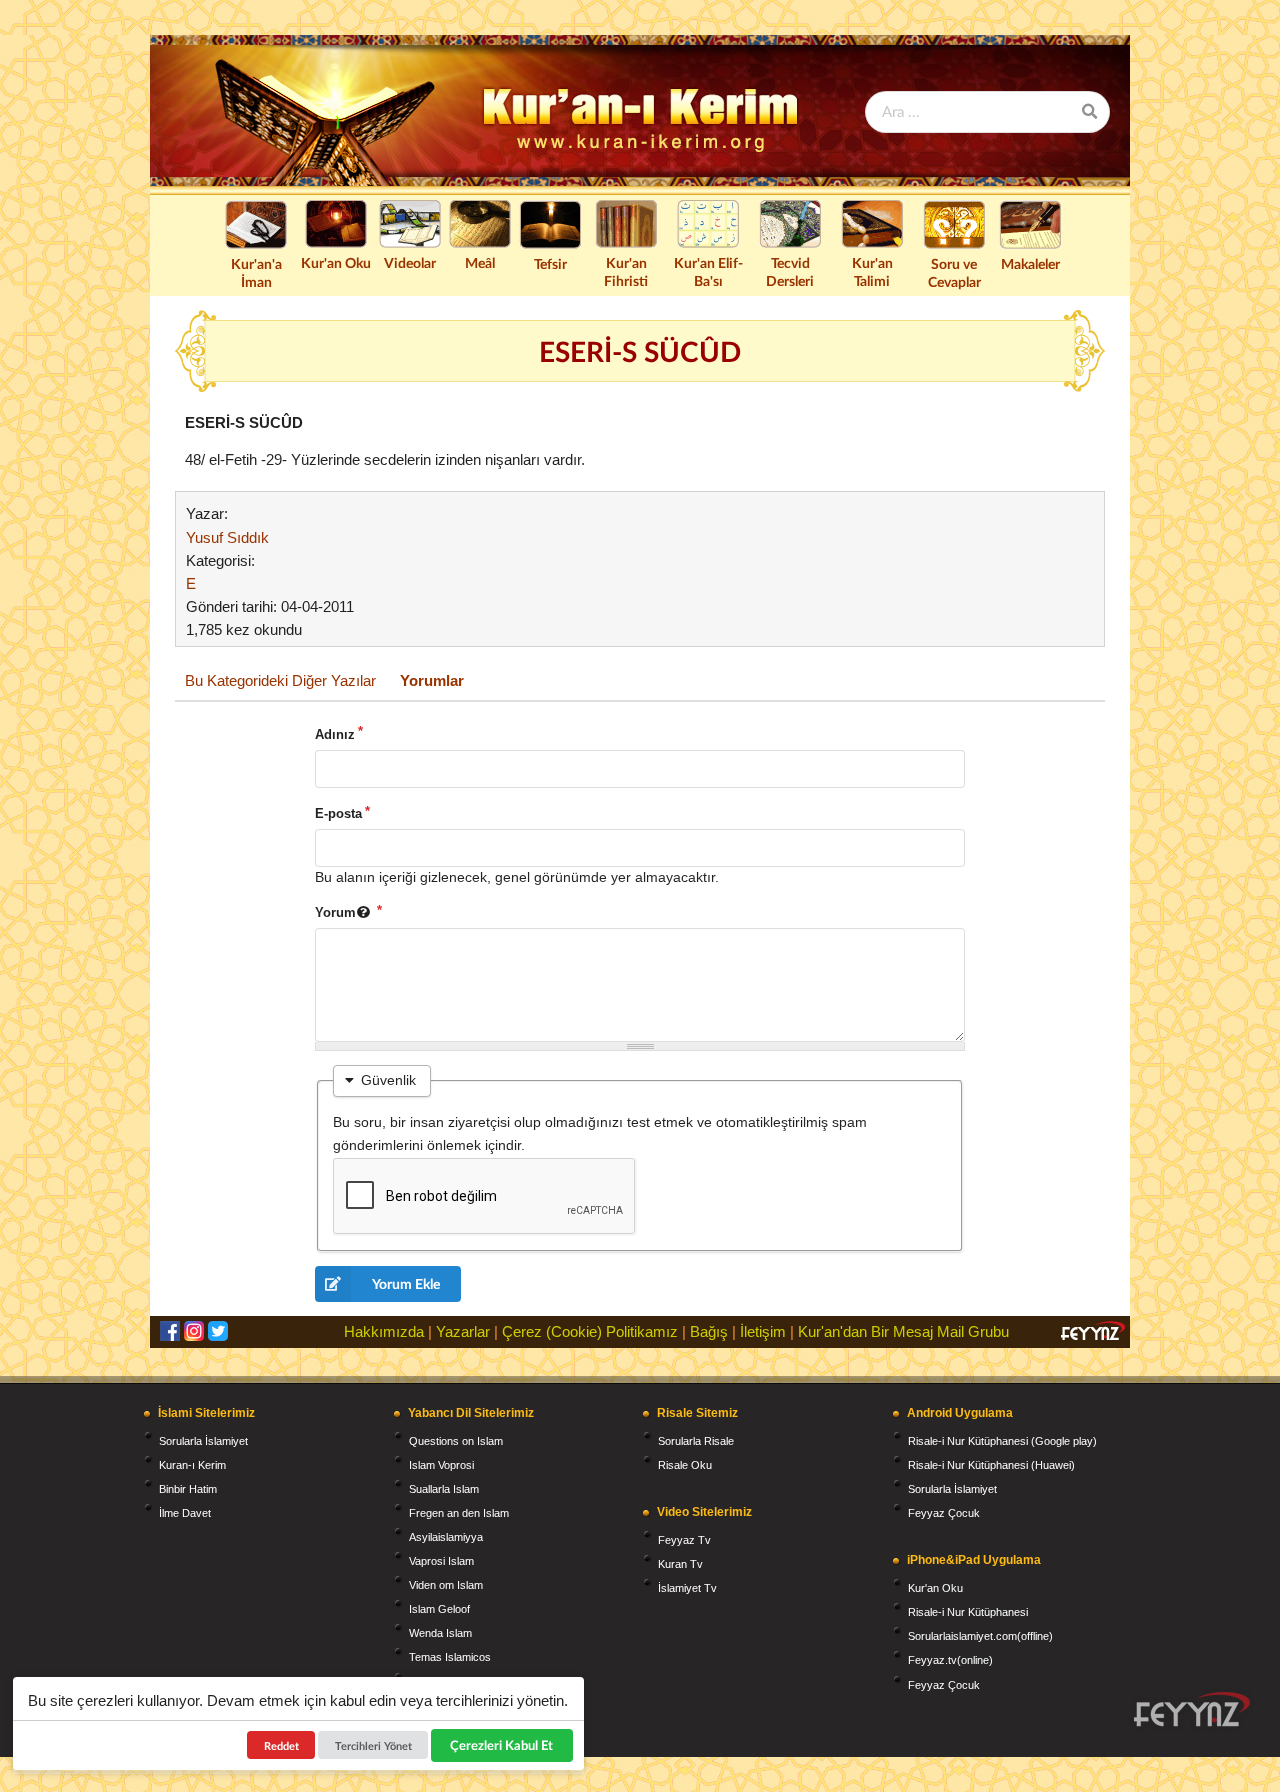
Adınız (335, 734)
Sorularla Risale (696, 1441)
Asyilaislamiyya (446, 1537)
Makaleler (1030, 263)
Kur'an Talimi (872, 271)
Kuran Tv (680, 1564)
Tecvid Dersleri (790, 271)
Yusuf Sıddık (227, 537)
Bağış (709, 1331)
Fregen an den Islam (459, 1513)
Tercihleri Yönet (373, 1745)
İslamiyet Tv (687, 1588)
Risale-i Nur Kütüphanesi (968, 1612)
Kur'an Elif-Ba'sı (708, 271)
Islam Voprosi (441, 1465)
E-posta (338, 813)
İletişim (763, 1331)
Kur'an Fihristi (626, 271)
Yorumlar (432, 680)
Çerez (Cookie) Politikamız (590, 1331)
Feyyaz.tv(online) (950, 1660)
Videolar (410, 262)
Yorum (335, 912)
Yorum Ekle (406, 1283)
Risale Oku (685, 1465)
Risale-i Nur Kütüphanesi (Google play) (1002, 1441)
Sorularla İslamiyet (203, 1441)
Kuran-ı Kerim (192, 1465)
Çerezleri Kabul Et (502, 1745)
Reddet (281, 1745)
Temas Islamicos (450, 1657)
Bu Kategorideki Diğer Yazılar (280, 680)
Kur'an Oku (336, 262)
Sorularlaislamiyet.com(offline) (980, 1636)
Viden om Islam (446, 1585)
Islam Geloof (439, 1609)
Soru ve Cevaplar (954, 272)
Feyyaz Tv (684, 1540)
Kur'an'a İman (256, 272)
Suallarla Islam (444, 1489)
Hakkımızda (384, 1331)
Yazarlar (463, 1331)
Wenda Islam (440, 1633)
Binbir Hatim (188, 1489)
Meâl (480, 262)
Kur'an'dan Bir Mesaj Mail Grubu (903, 1331)
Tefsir (550, 263)
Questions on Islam (456, 1441)
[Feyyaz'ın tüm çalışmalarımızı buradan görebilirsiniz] (1192, 1709)
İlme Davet (185, 1513)
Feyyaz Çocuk (944, 1513)
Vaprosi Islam (441, 1561)
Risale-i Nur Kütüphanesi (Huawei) (991, 1465)
